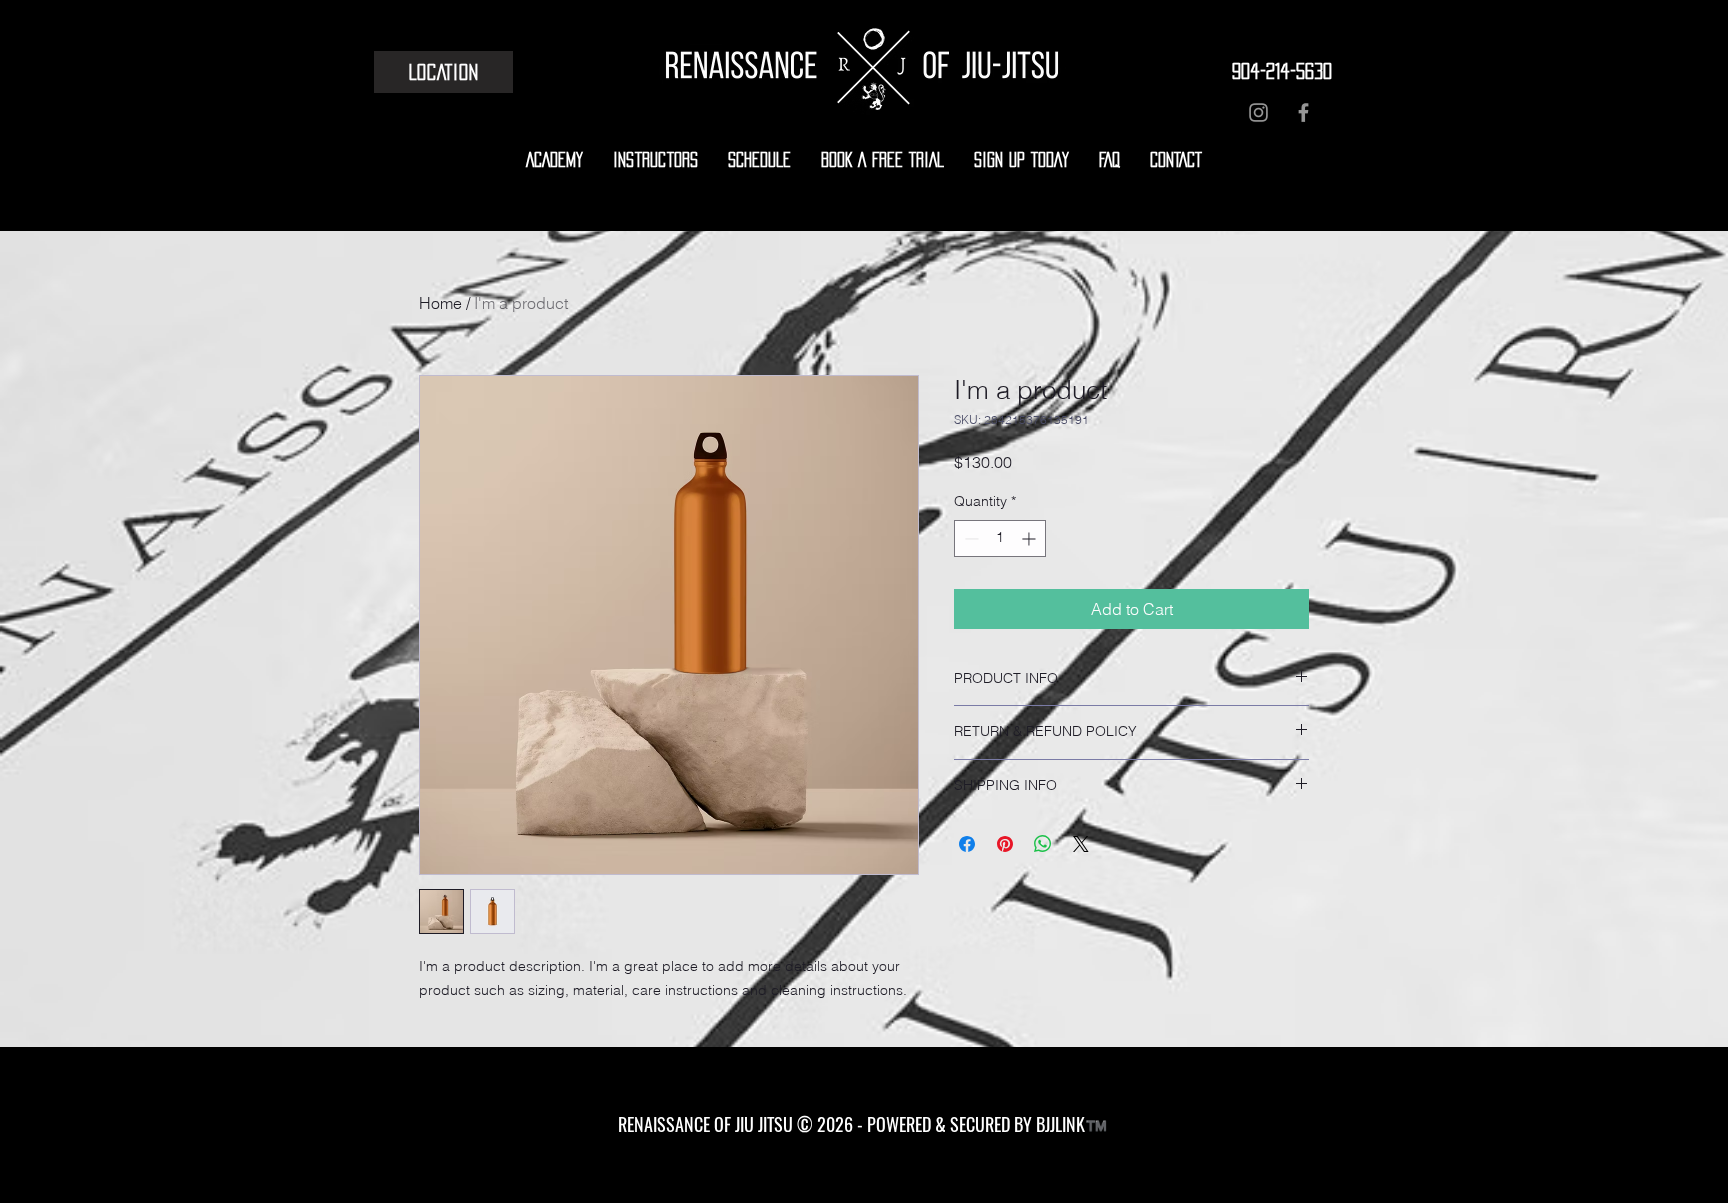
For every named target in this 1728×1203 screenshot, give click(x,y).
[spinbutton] (1000, 538)
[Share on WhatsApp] (1043, 844)
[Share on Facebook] (967, 844)
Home (440, 303)
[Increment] (1030, 538)
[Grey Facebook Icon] (1303, 112)
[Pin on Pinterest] (1005, 844)
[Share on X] (1081, 844)
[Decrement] (969, 538)
